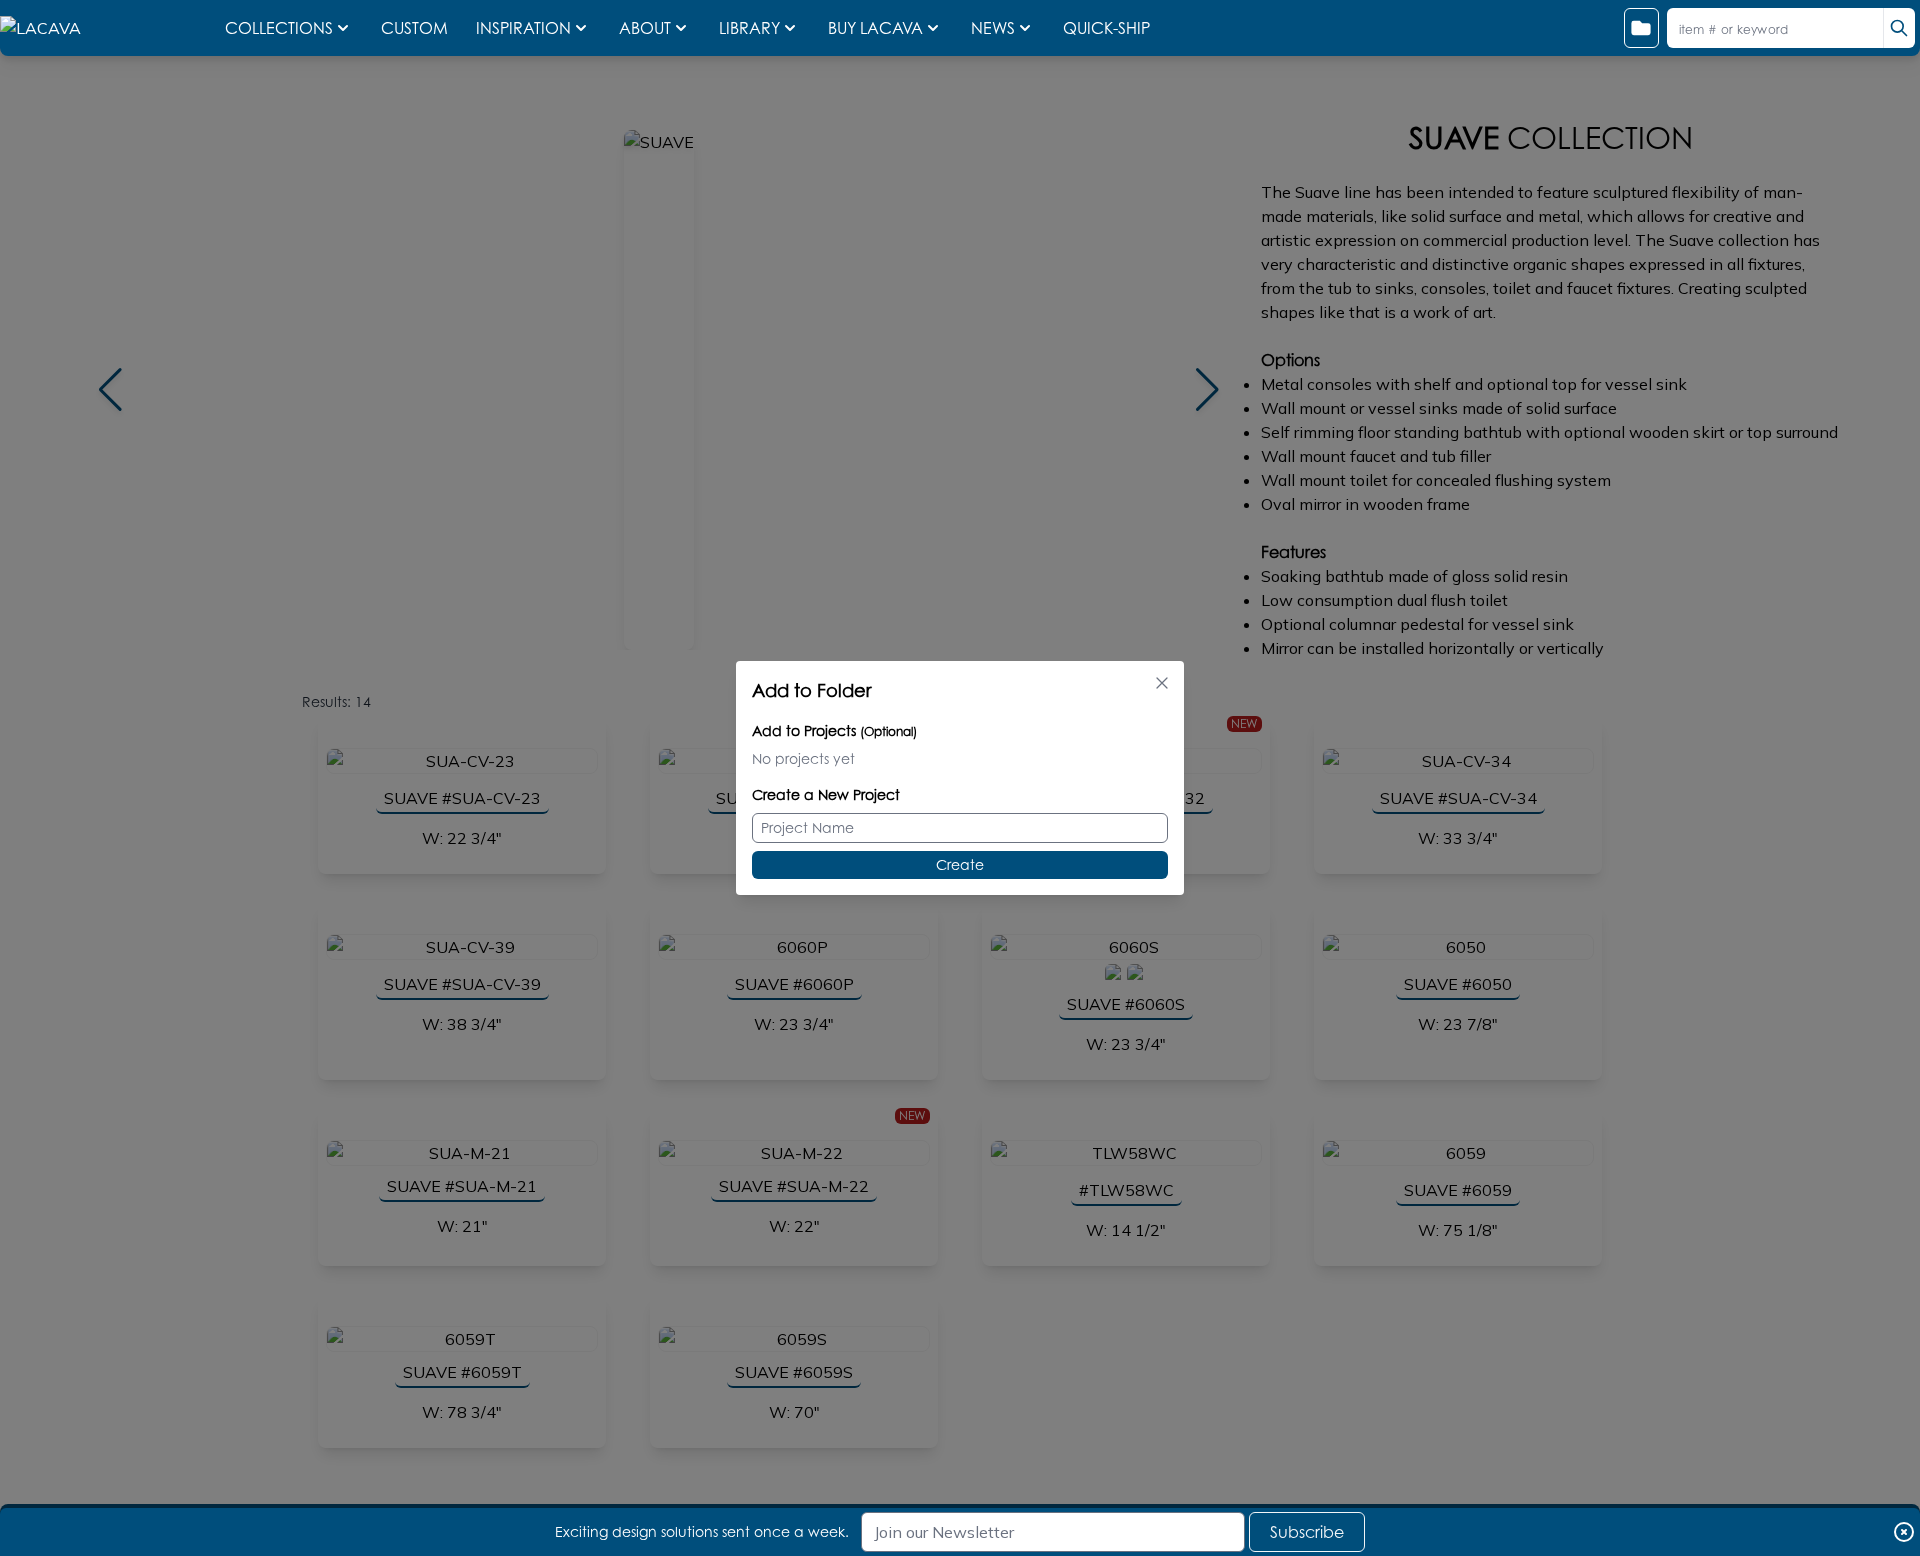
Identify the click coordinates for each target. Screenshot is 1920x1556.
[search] (1899, 28)
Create (960, 864)
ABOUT (645, 28)
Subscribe (1307, 1532)
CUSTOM (416, 28)
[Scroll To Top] (1881, 1502)
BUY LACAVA (875, 28)
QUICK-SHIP (1106, 28)
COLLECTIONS (279, 28)
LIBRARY (749, 28)
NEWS (993, 28)
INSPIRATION (523, 28)
